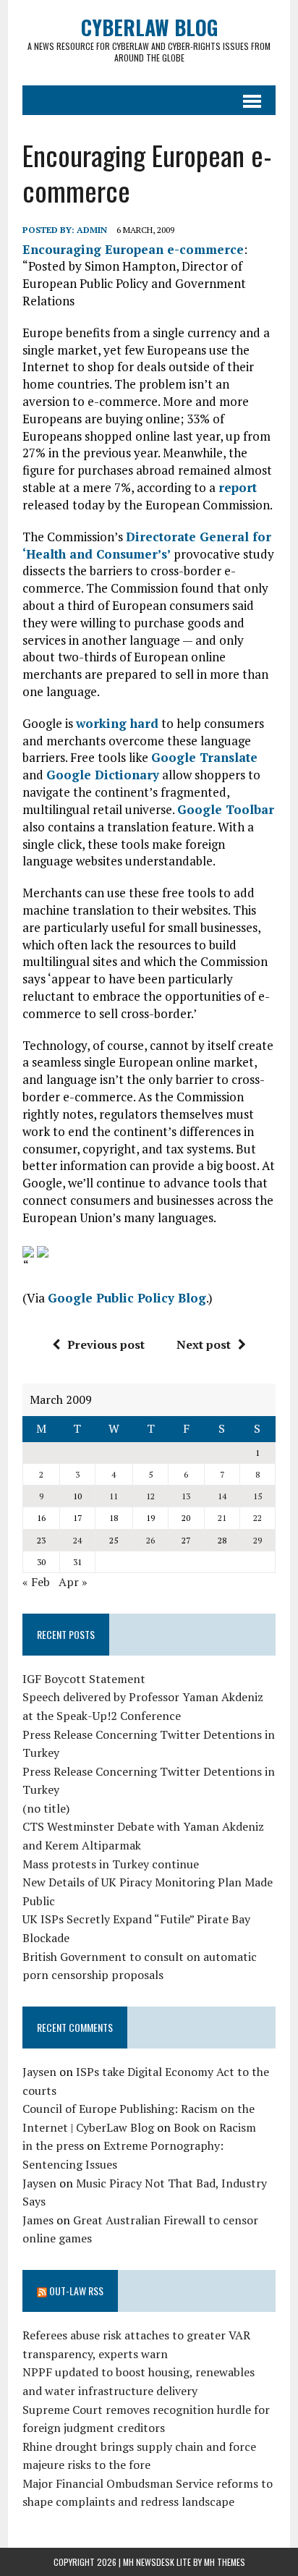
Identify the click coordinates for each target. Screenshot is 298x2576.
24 (77, 1540)
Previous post (106, 1344)
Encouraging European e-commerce (133, 249)
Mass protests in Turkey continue (111, 1864)
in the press (53, 2145)
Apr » (73, 1582)
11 (114, 1496)
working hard (117, 723)
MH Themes (225, 2562)
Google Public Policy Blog (127, 1298)
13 (186, 1496)
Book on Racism (215, 2127)
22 (257, 1518)
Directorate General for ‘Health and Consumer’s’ (147, 545)
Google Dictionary (103, 775)
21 (222, 1518)
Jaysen (39, 2072)
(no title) (46, 1808)
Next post (204, 1344)
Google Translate (204, 757)
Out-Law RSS (76, 2291)
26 (150, 1540)
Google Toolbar (226, 809)
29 (257, 1540)
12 (150, 1496)
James (38, 2220)
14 (222, 1496)
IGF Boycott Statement (84, 1679)
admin (92, 230)
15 (257, 1496)
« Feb (36, 1582)
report (238, 487)
